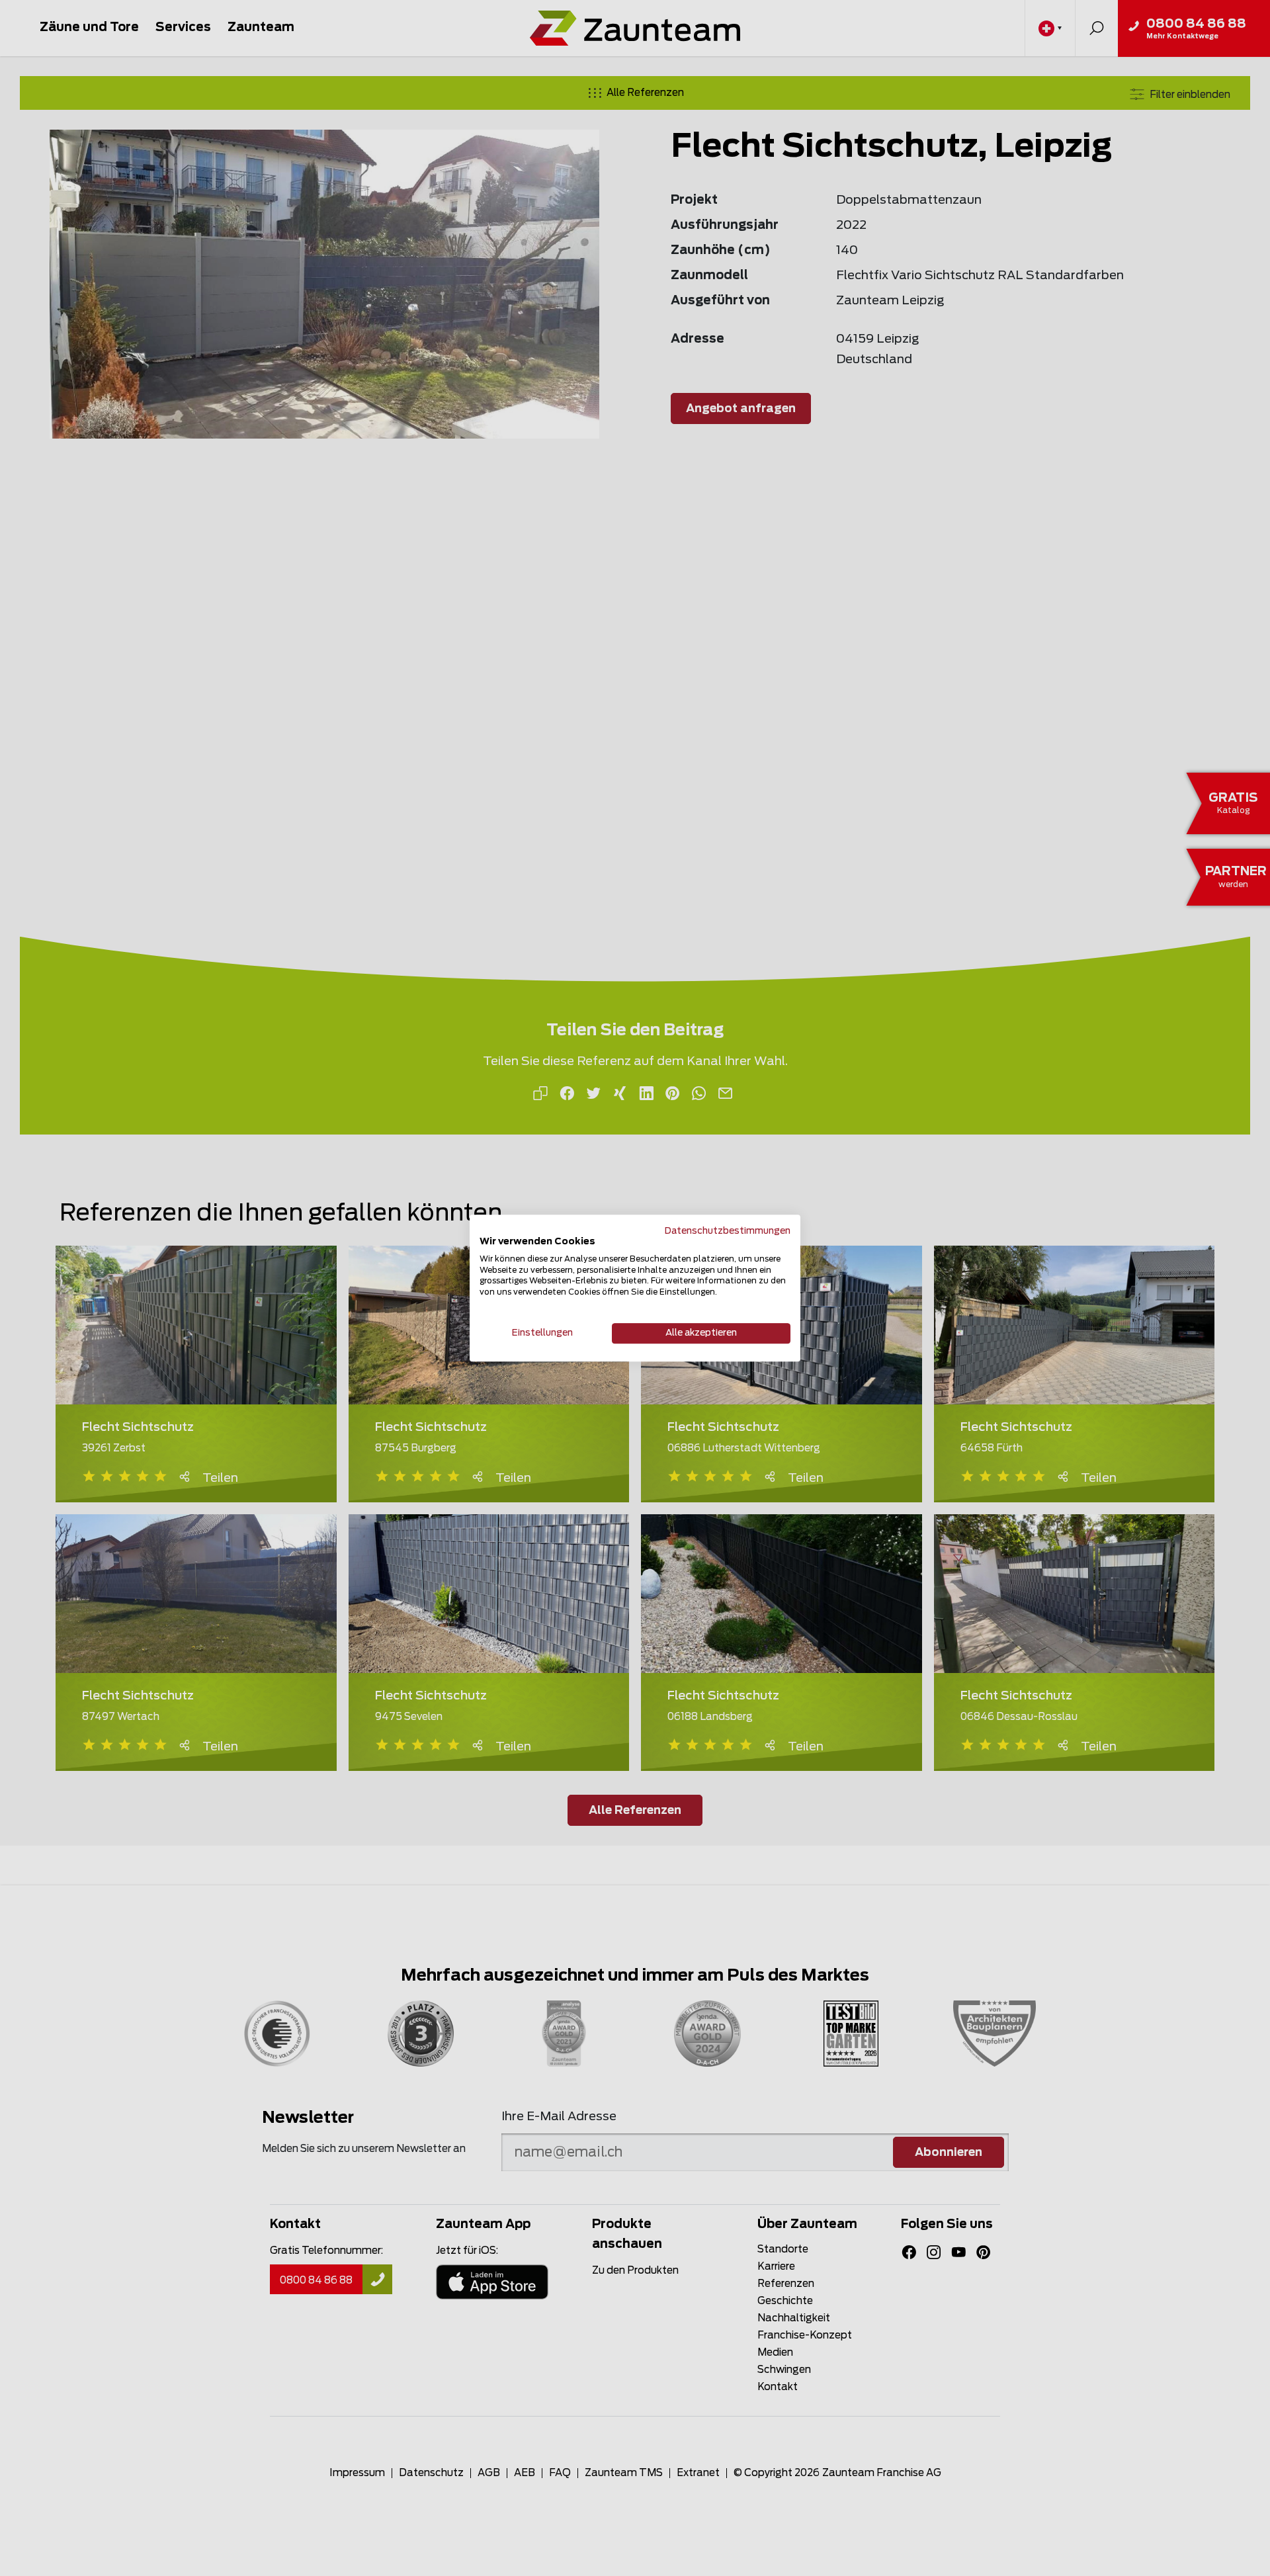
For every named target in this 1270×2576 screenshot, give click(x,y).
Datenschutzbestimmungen (728, 1231)
